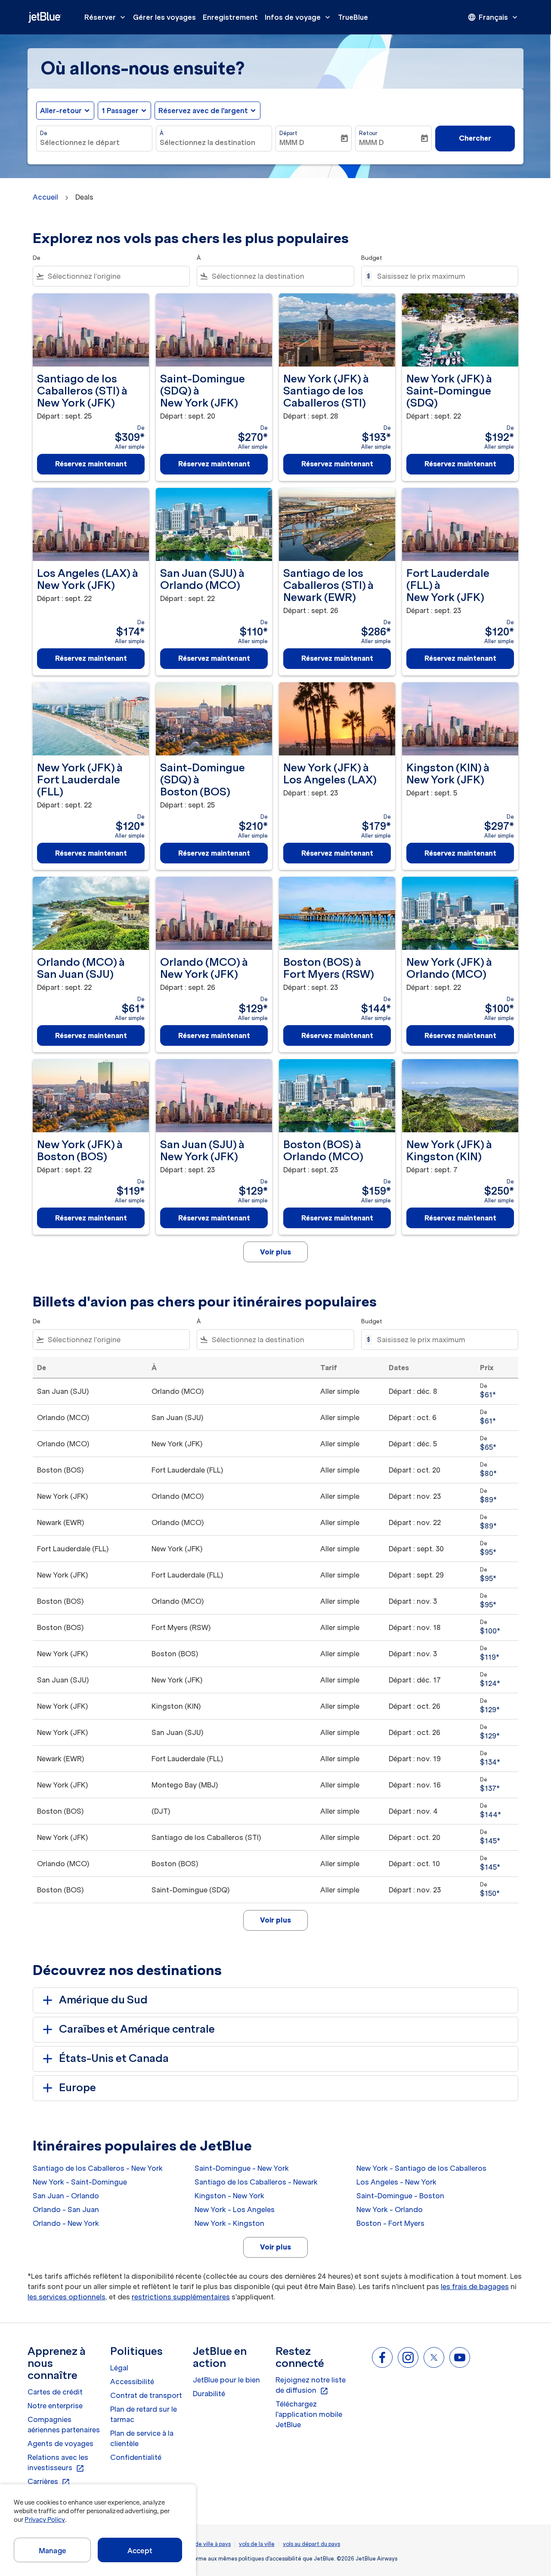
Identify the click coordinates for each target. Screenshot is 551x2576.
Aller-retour (61, 111)
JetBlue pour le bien (226, 2380)
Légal (119, 2368)
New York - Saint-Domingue (80, 2182)
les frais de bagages (475, 2286)
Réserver (106, 17)
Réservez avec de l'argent (203, 111)
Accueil (45, 197)
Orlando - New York (66, 2223)
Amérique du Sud (103, 2000)
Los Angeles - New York (396, 2182)
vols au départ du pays (311, 2544)
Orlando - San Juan (66, 2209)
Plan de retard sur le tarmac (144, 2414)
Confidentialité (136, 2457)
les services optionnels (67, 2297)
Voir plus (275, 2247)
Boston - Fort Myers (390, 2223)
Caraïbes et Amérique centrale (137, 2029)
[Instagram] (408, 2357)
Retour (368, 133)
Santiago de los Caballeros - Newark (256, 2182)
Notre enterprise (55, 2406)
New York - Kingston (229, 2223)
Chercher (475, 138)
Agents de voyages (60, 2444)
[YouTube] (460, 2357)
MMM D (292, 142)
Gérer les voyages (164, 17)
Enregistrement (230, 17)
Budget (372, 258)
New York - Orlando (390, 2209)
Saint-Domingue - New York (242, 2168)
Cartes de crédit (55, 2392)
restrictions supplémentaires (181, 2297)
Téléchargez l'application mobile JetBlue (309, 2414)
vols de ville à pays (207, 2544)
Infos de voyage (298, 17)
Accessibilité (132, 2382)
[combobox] (94, 142)
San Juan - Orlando (66, 2196)
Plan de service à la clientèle (142, 2438)
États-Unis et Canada (114, 2058)
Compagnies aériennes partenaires (64, 2425)
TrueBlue (353, 17)
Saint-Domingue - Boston (400, 2196)
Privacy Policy (45, 2520)
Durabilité (209, 2394)
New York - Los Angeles (235, 2209)
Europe (77, 2088)
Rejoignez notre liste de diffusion (311, 2385)
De (44, 133)
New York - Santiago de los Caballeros (421, 2168)
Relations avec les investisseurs (58, 2463)
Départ (288, 133)
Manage (52, 2551)
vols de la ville (257, 2544)
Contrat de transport (146, 2395)
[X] (434, 2357)
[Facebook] (382, 2357)
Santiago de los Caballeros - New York (98, 2168)
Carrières (49, 2482)
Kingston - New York (229, 2196)
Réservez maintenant (91, 464)
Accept (140, 2551)
